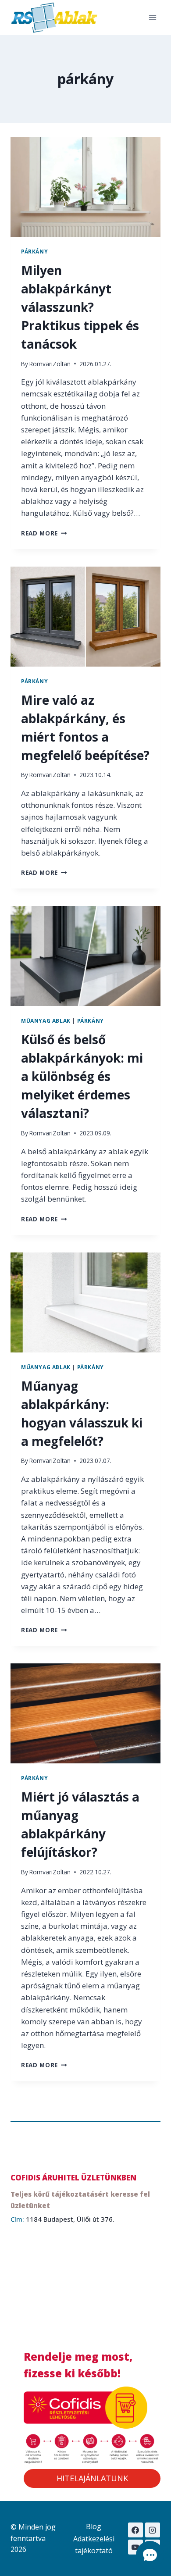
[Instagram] (153, 2530)
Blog (94, 2526)
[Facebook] (135, 2530)
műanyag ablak (46, 1020)
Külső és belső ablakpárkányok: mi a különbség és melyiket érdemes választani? (82, 1076)
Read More (44, 533)
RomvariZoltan (50, 364)
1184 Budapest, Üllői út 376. (70, 2219)
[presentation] (85, 187)
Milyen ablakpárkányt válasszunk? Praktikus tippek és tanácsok (80, 307)
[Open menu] (152, 17)
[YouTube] (135, 2547)
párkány (34, 251)
